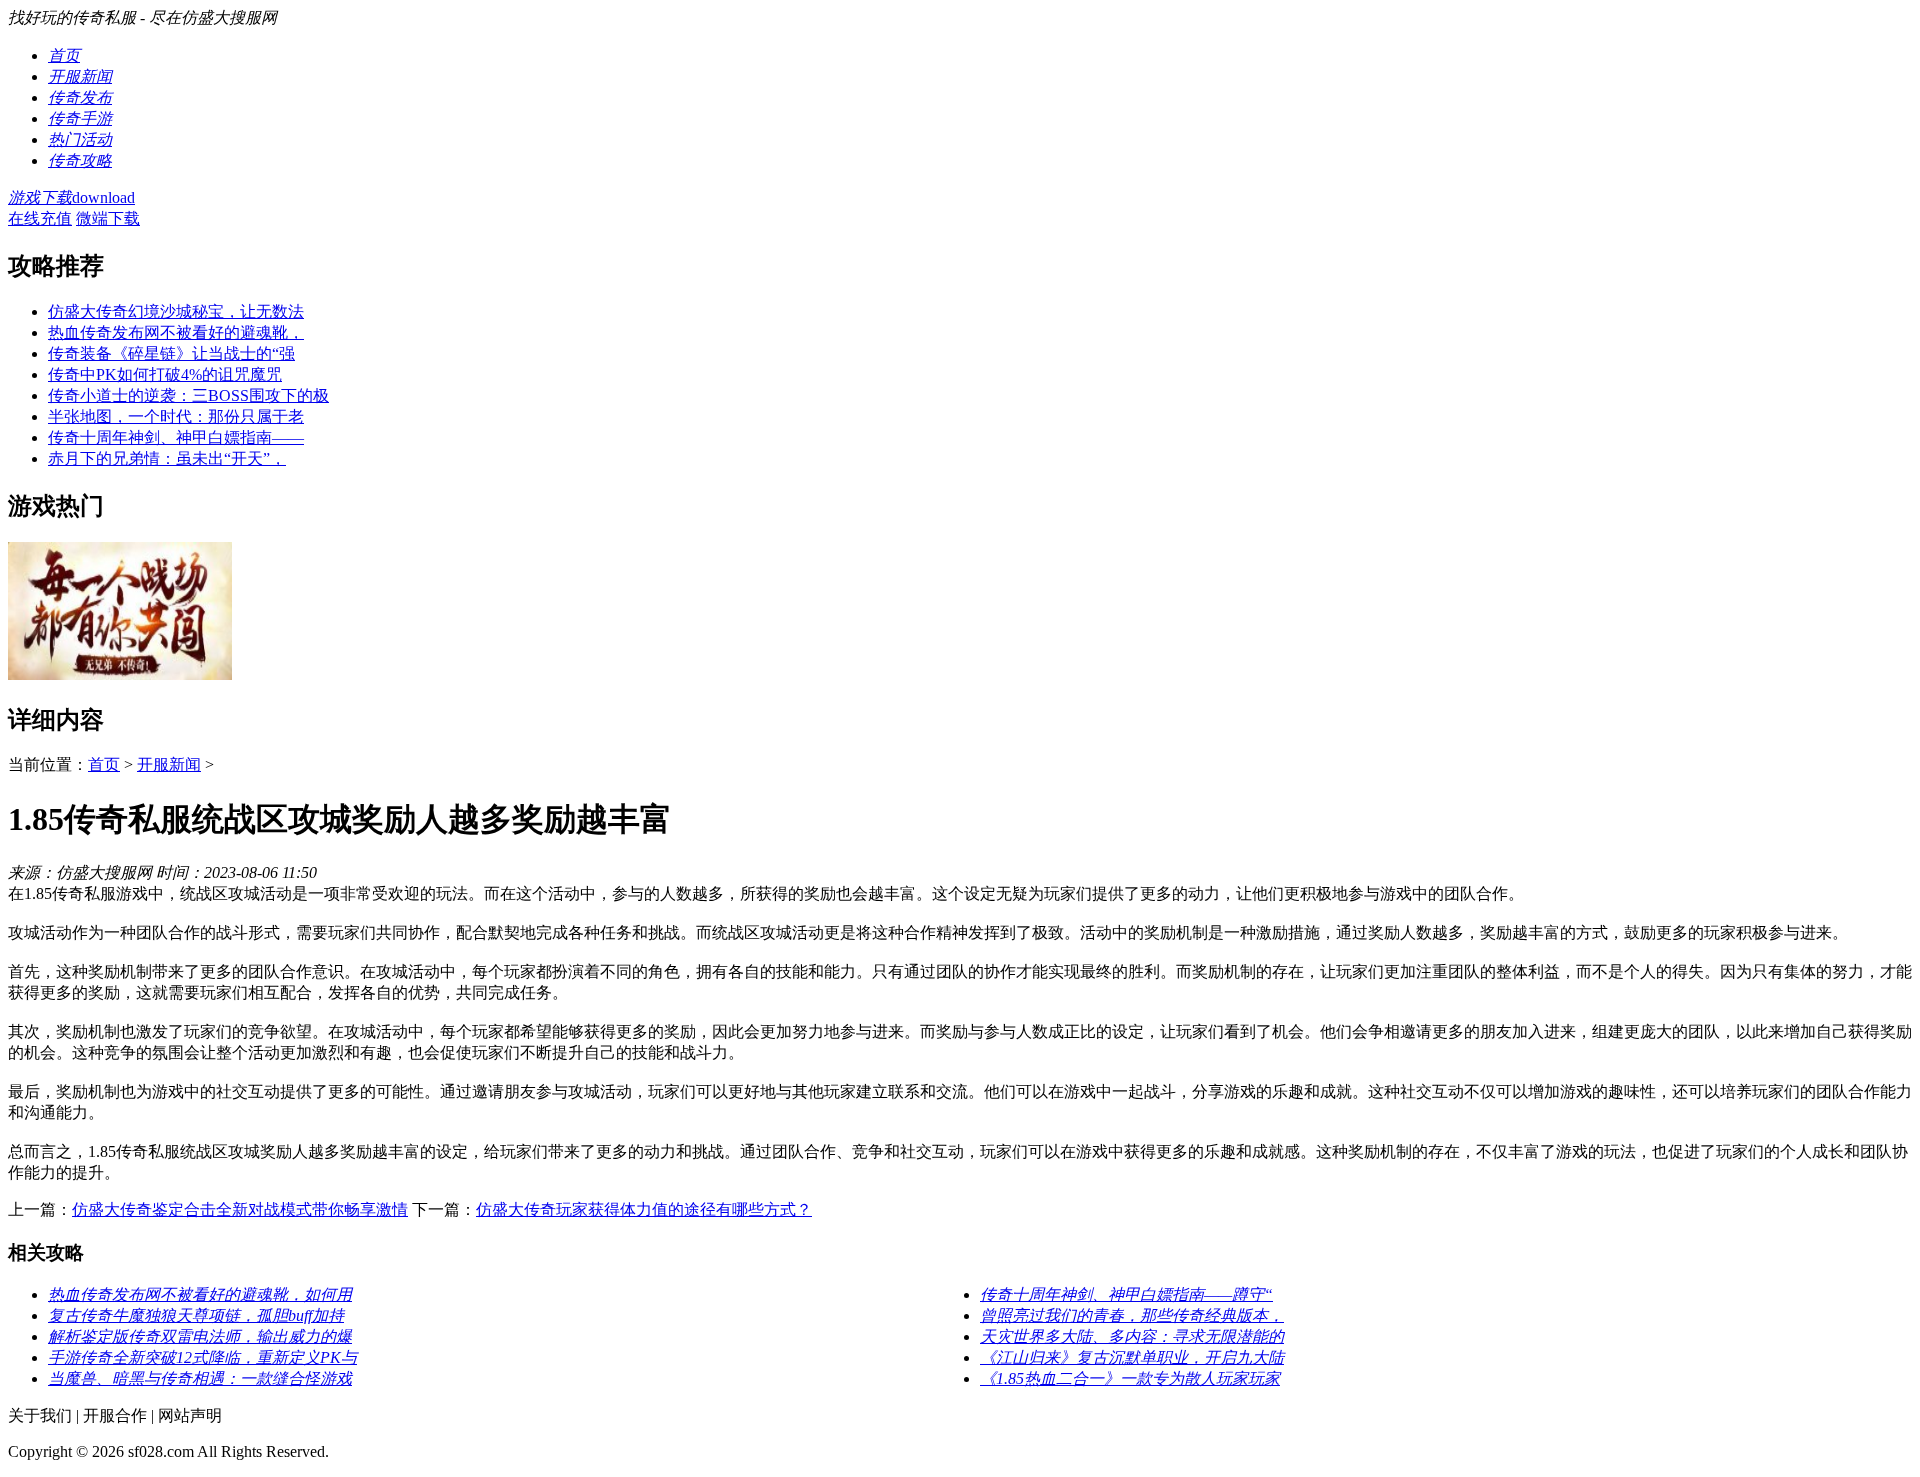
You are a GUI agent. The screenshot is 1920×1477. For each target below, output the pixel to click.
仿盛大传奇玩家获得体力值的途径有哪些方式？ (644, 1209)
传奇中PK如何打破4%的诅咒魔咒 (165, 374)
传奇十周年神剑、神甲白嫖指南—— (176, 437)
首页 (104, 764)
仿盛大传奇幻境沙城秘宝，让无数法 (176, 311)
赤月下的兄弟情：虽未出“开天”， (167, 458)
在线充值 (40, 218)
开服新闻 (169, 764)
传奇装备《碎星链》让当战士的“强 (171, 353)
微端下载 (108, 218)
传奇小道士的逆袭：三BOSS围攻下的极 (188, 395)
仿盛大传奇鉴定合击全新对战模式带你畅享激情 (240, 1209)
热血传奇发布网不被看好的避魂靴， (176, 332)
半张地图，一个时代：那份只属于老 (176, 416)
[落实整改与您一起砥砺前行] (120, 674)
